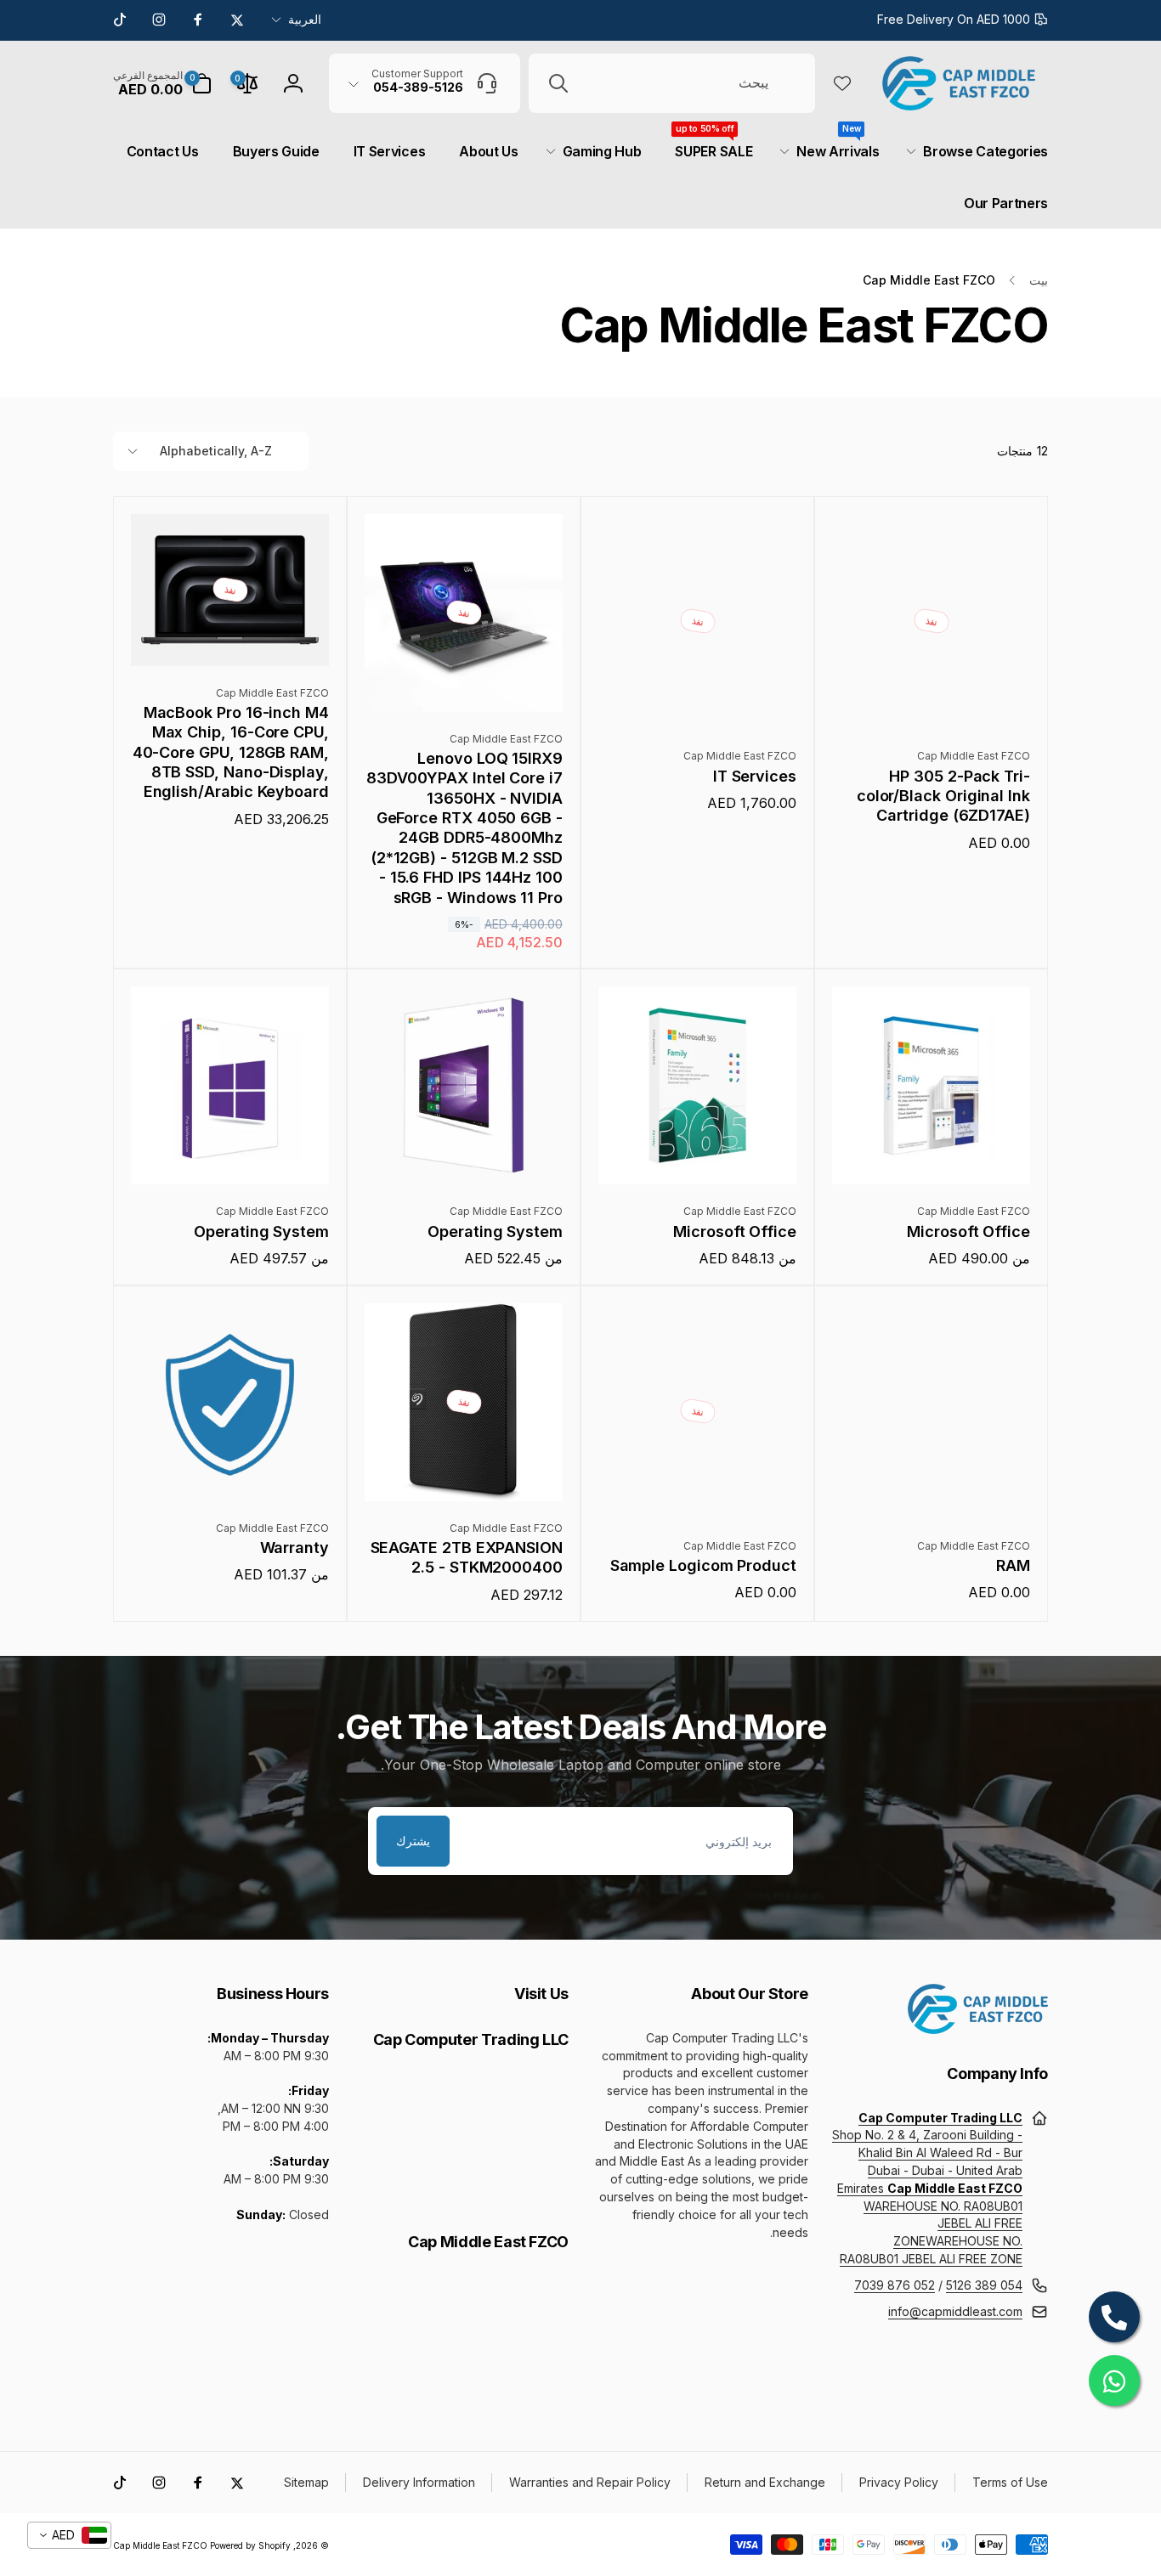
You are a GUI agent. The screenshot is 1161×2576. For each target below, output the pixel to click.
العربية (305, 19)
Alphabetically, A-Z (216, 451)
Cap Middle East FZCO (160, 2545)
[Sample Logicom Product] (697, 1488)
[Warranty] (229, 1470)
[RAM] (931, 1488)
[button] (162, 83)
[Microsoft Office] (931, 1153)
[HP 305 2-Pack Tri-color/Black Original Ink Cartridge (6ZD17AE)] (931, 698)
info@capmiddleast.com (955, 2311)
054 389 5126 (984, 2285)
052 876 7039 (895, 2285)
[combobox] (672, 83)
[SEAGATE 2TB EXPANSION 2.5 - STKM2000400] (463, 1470)
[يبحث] (558, 83)
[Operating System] (463, 1153)
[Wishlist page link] (842, 83)
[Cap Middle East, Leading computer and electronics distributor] (978, 2029)
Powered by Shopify (250, 2545)
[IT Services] (697, 698)
